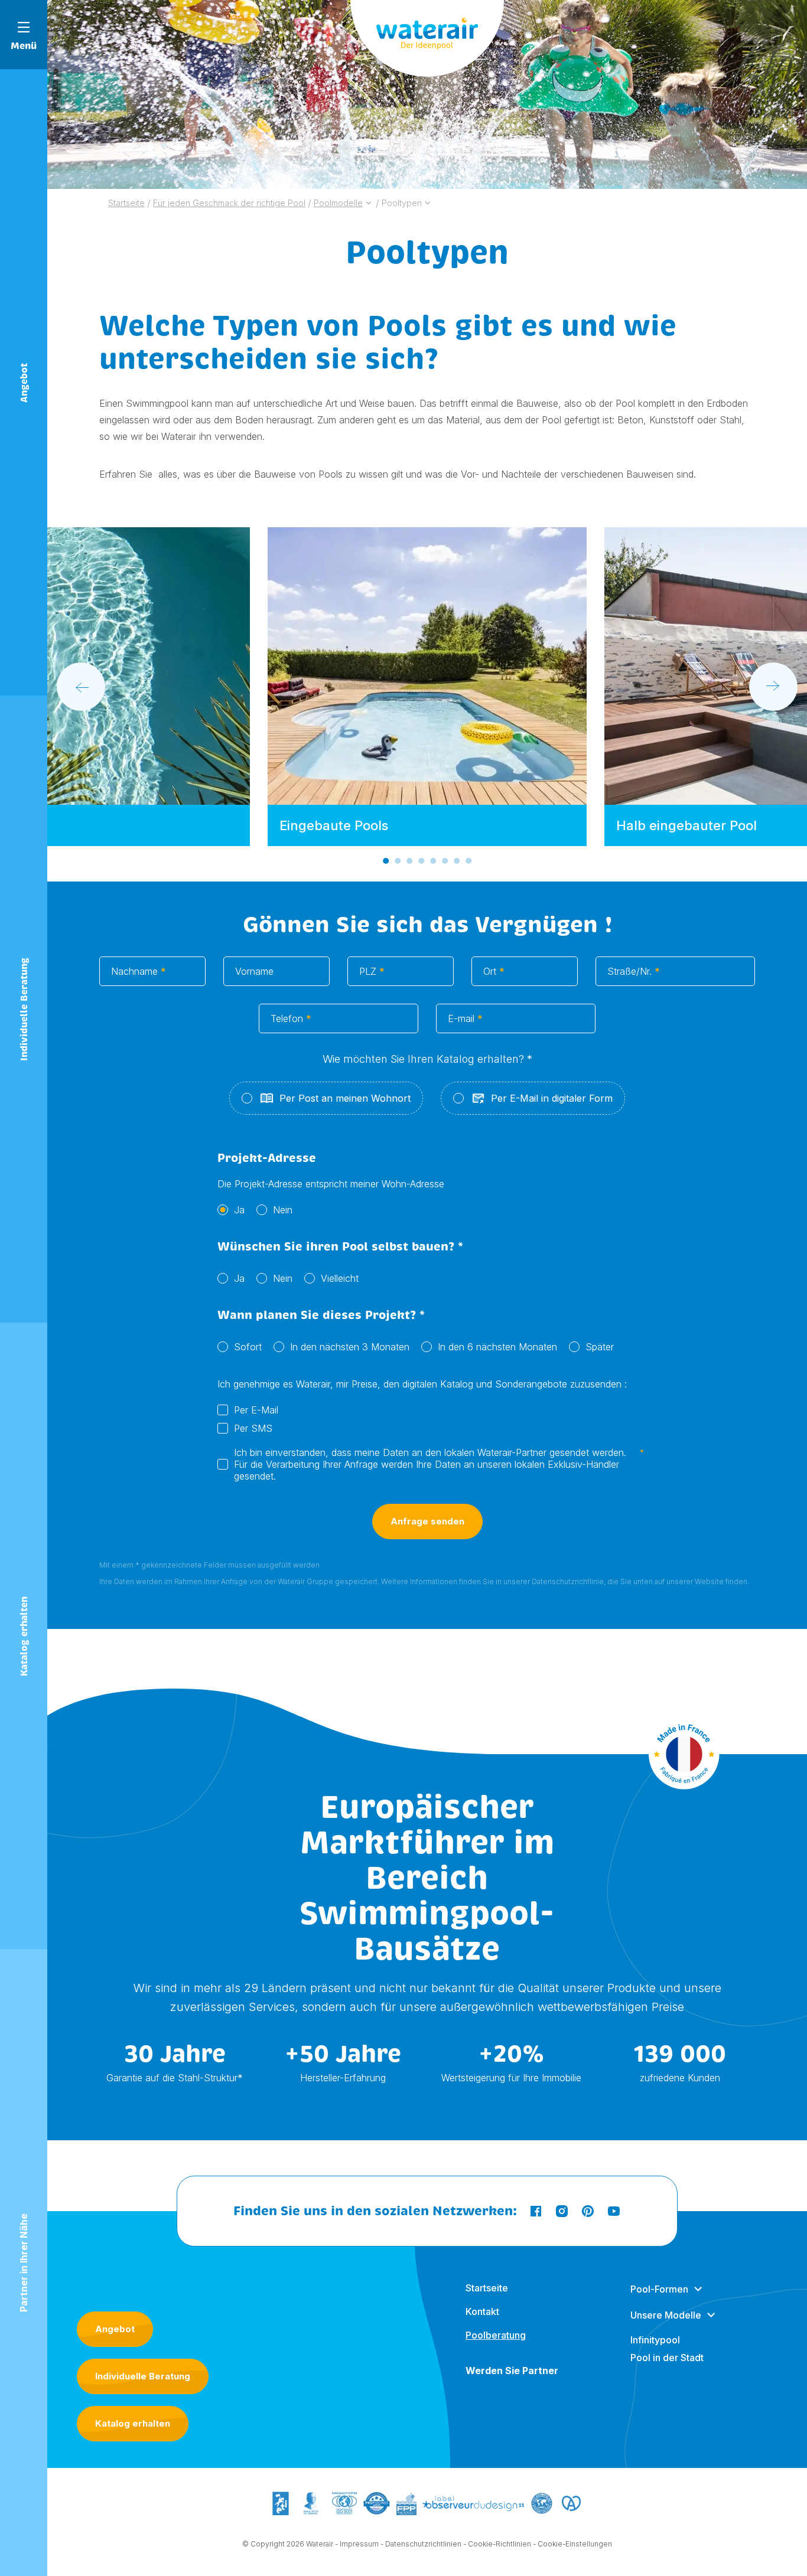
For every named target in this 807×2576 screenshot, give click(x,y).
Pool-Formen (659, 2289)
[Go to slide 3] (409, 861)
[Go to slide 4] (421, 861)
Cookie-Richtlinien (500, 2544)
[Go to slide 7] (457, 861)
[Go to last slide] (81, 687)
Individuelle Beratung (143, 2376)
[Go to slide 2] (398, 861)
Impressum (359, 2544)
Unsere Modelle (666, 2315)
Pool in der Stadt (667, 2358)
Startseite (487, 2288)
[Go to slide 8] (468, 861)
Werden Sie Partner (512, 2371)
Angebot (115, 2329)
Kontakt (482, 2311)
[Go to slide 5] (433, 861)
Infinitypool (655, 2340)
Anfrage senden (427, 1521)
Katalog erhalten (133, 2423)
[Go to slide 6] (445, 861)
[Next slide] (773, 687)
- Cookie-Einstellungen (572, 2544)
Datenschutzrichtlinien (423, 2544)
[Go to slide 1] (386, 861)
